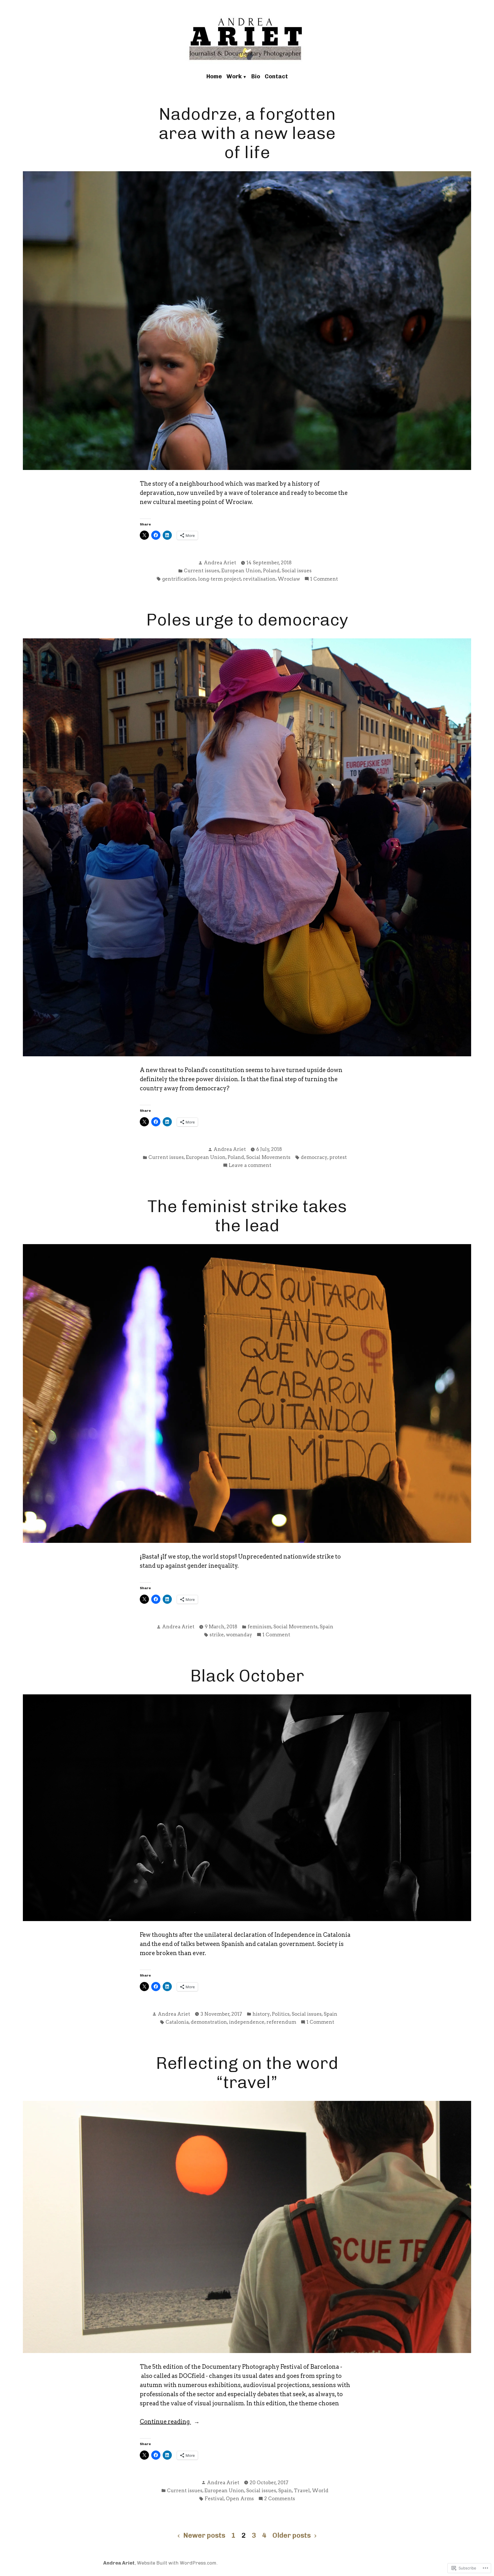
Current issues (202, 571)
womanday (239, 1635)
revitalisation (259, 579)
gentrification (179, 579)
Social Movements (268, 1157)
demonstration (209, 2022)
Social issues (297, 571)
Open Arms (240, 2499)
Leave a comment (250, 1166)
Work (234, 76)
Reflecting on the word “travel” (247, 2073)
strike (217, 1635)
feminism (259, 1627)
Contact (276, 76)
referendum (281, 2022)
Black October (247, 1676)
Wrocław (289, 579)
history (261, 2014)
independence (247, 2022)
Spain (326, 1627)
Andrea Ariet (220, 563)
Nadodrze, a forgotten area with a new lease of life (247, 133)
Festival (214, 2499)
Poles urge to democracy (247, 620)
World (320, 2491)
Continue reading (165, 2422)
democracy (314, 1157)
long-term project (220, 579)
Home (214, 76)
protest (338, 1157)
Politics (281, 2014)
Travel (302, 2491)
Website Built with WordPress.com (177, 2563)
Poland (271, 571)
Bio (256, 76)
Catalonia (177, 2022)
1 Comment (324, 579)
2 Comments (280, 2499)
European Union (241, 571)
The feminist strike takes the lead (247, 1216)
